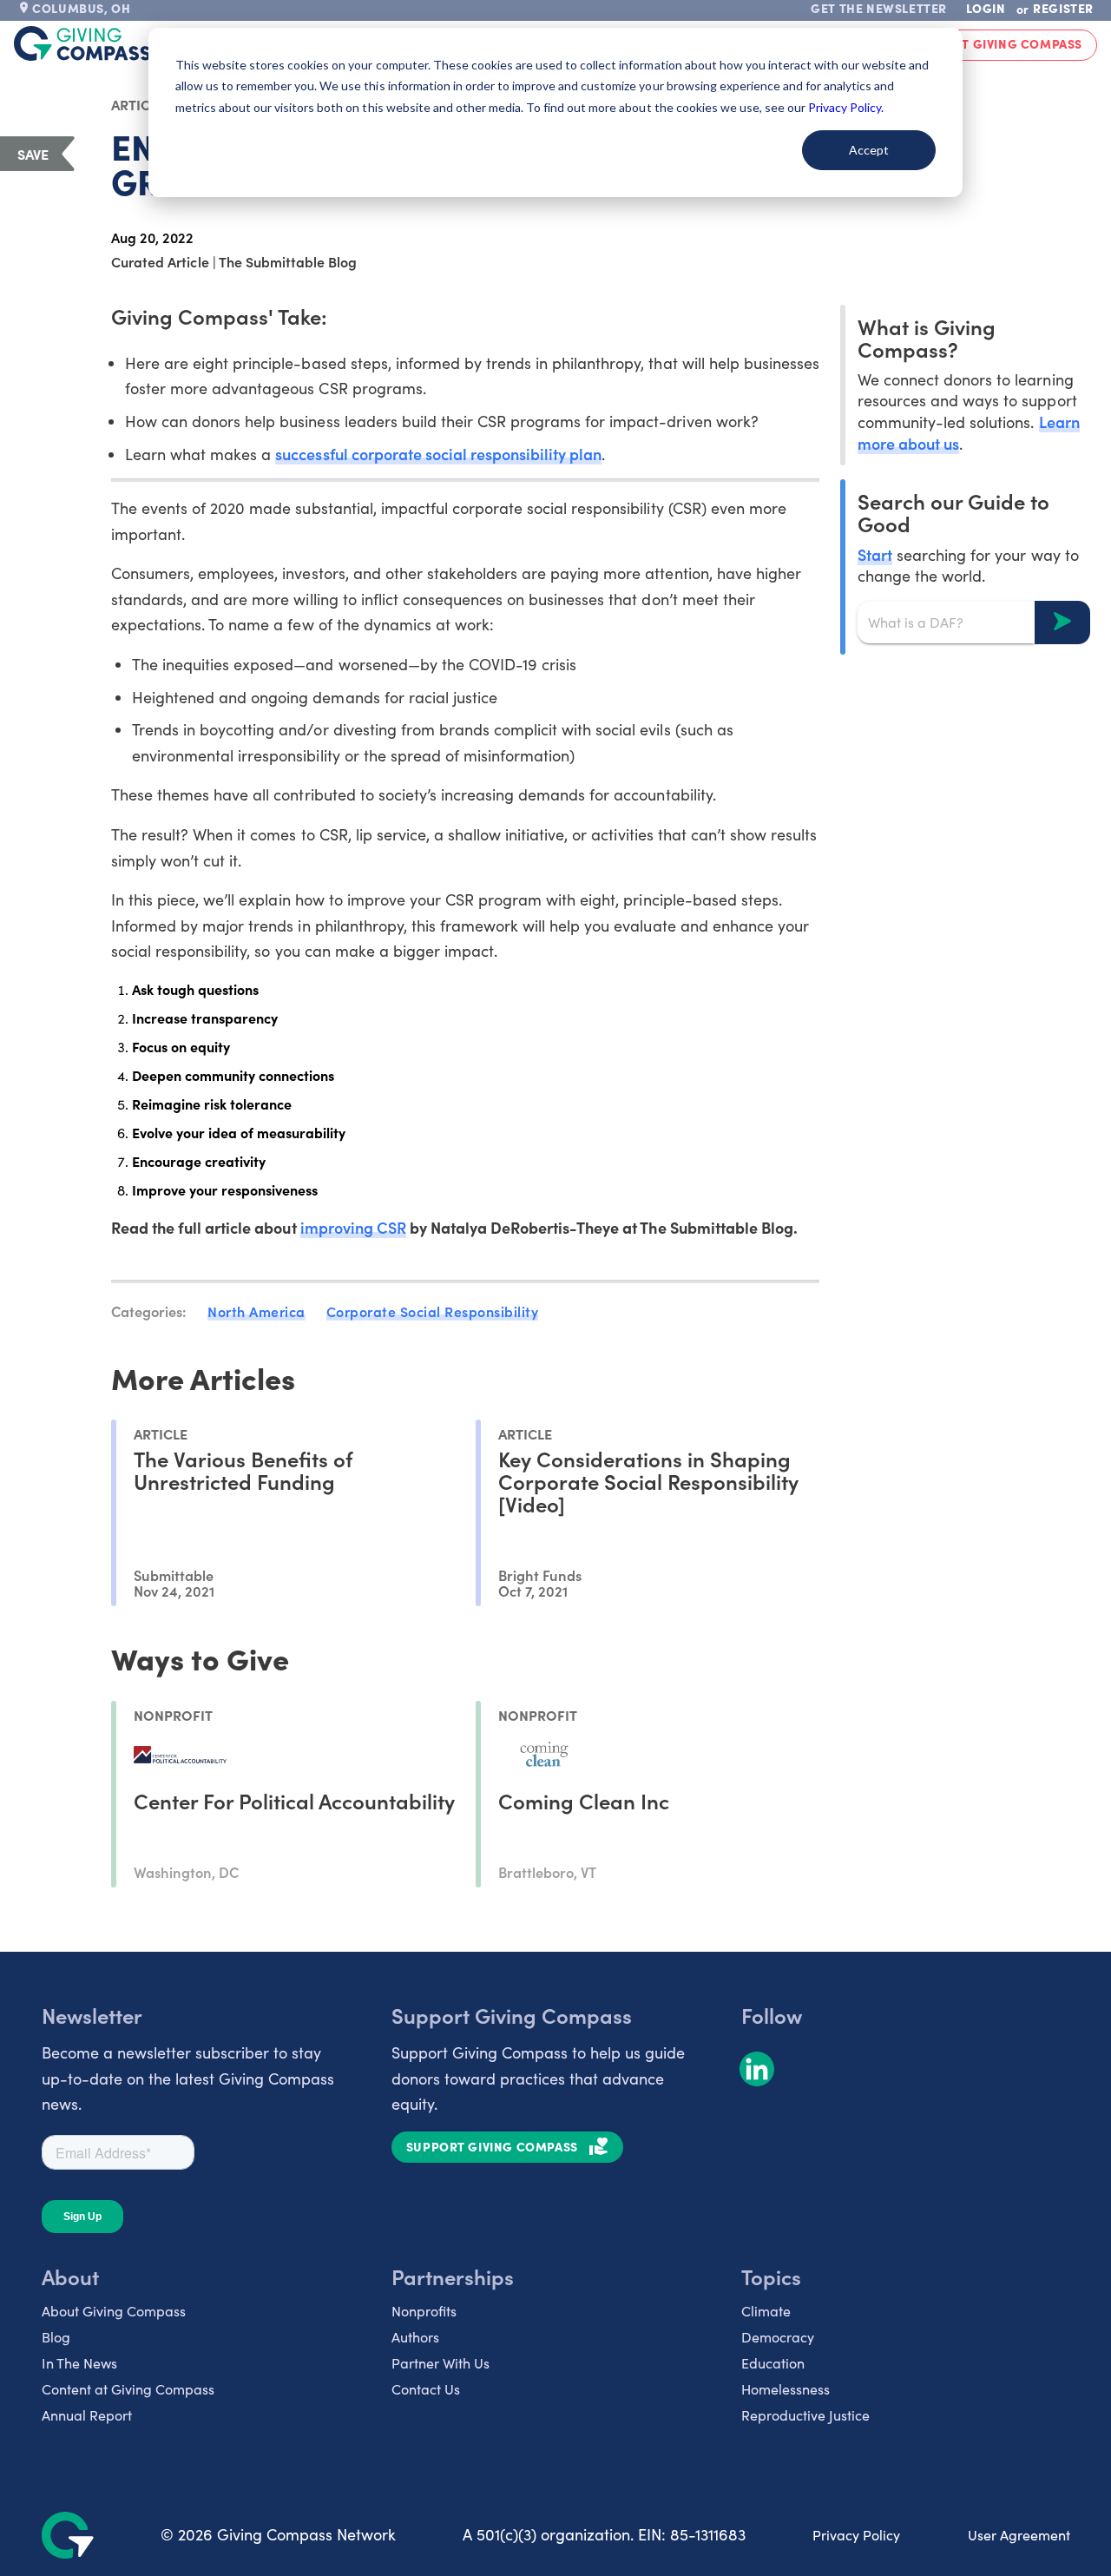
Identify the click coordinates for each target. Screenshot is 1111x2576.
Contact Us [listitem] (426, 2389)
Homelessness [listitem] (786, 2389)
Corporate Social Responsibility (433, 1311)
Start (875, 553)
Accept (869, 150)
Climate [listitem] (766, 2311)
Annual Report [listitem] (87, 2415)
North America (256, 1311)
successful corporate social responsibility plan (438, 454)
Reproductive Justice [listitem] (805, 2415)
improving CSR (353, 1227)
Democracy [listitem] (778, 2337)
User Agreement (1019, 2535)
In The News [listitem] (79, 2363)
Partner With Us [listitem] (440, 2363)
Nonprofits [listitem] (424, 2311)
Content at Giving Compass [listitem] (128, 2389)
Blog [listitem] (56, 2337)
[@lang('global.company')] (82, 43)
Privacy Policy (856, 2535)
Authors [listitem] (415, 2337)
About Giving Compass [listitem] (114, 2311)
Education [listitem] (773, 2363)
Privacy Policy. (846, 107)
